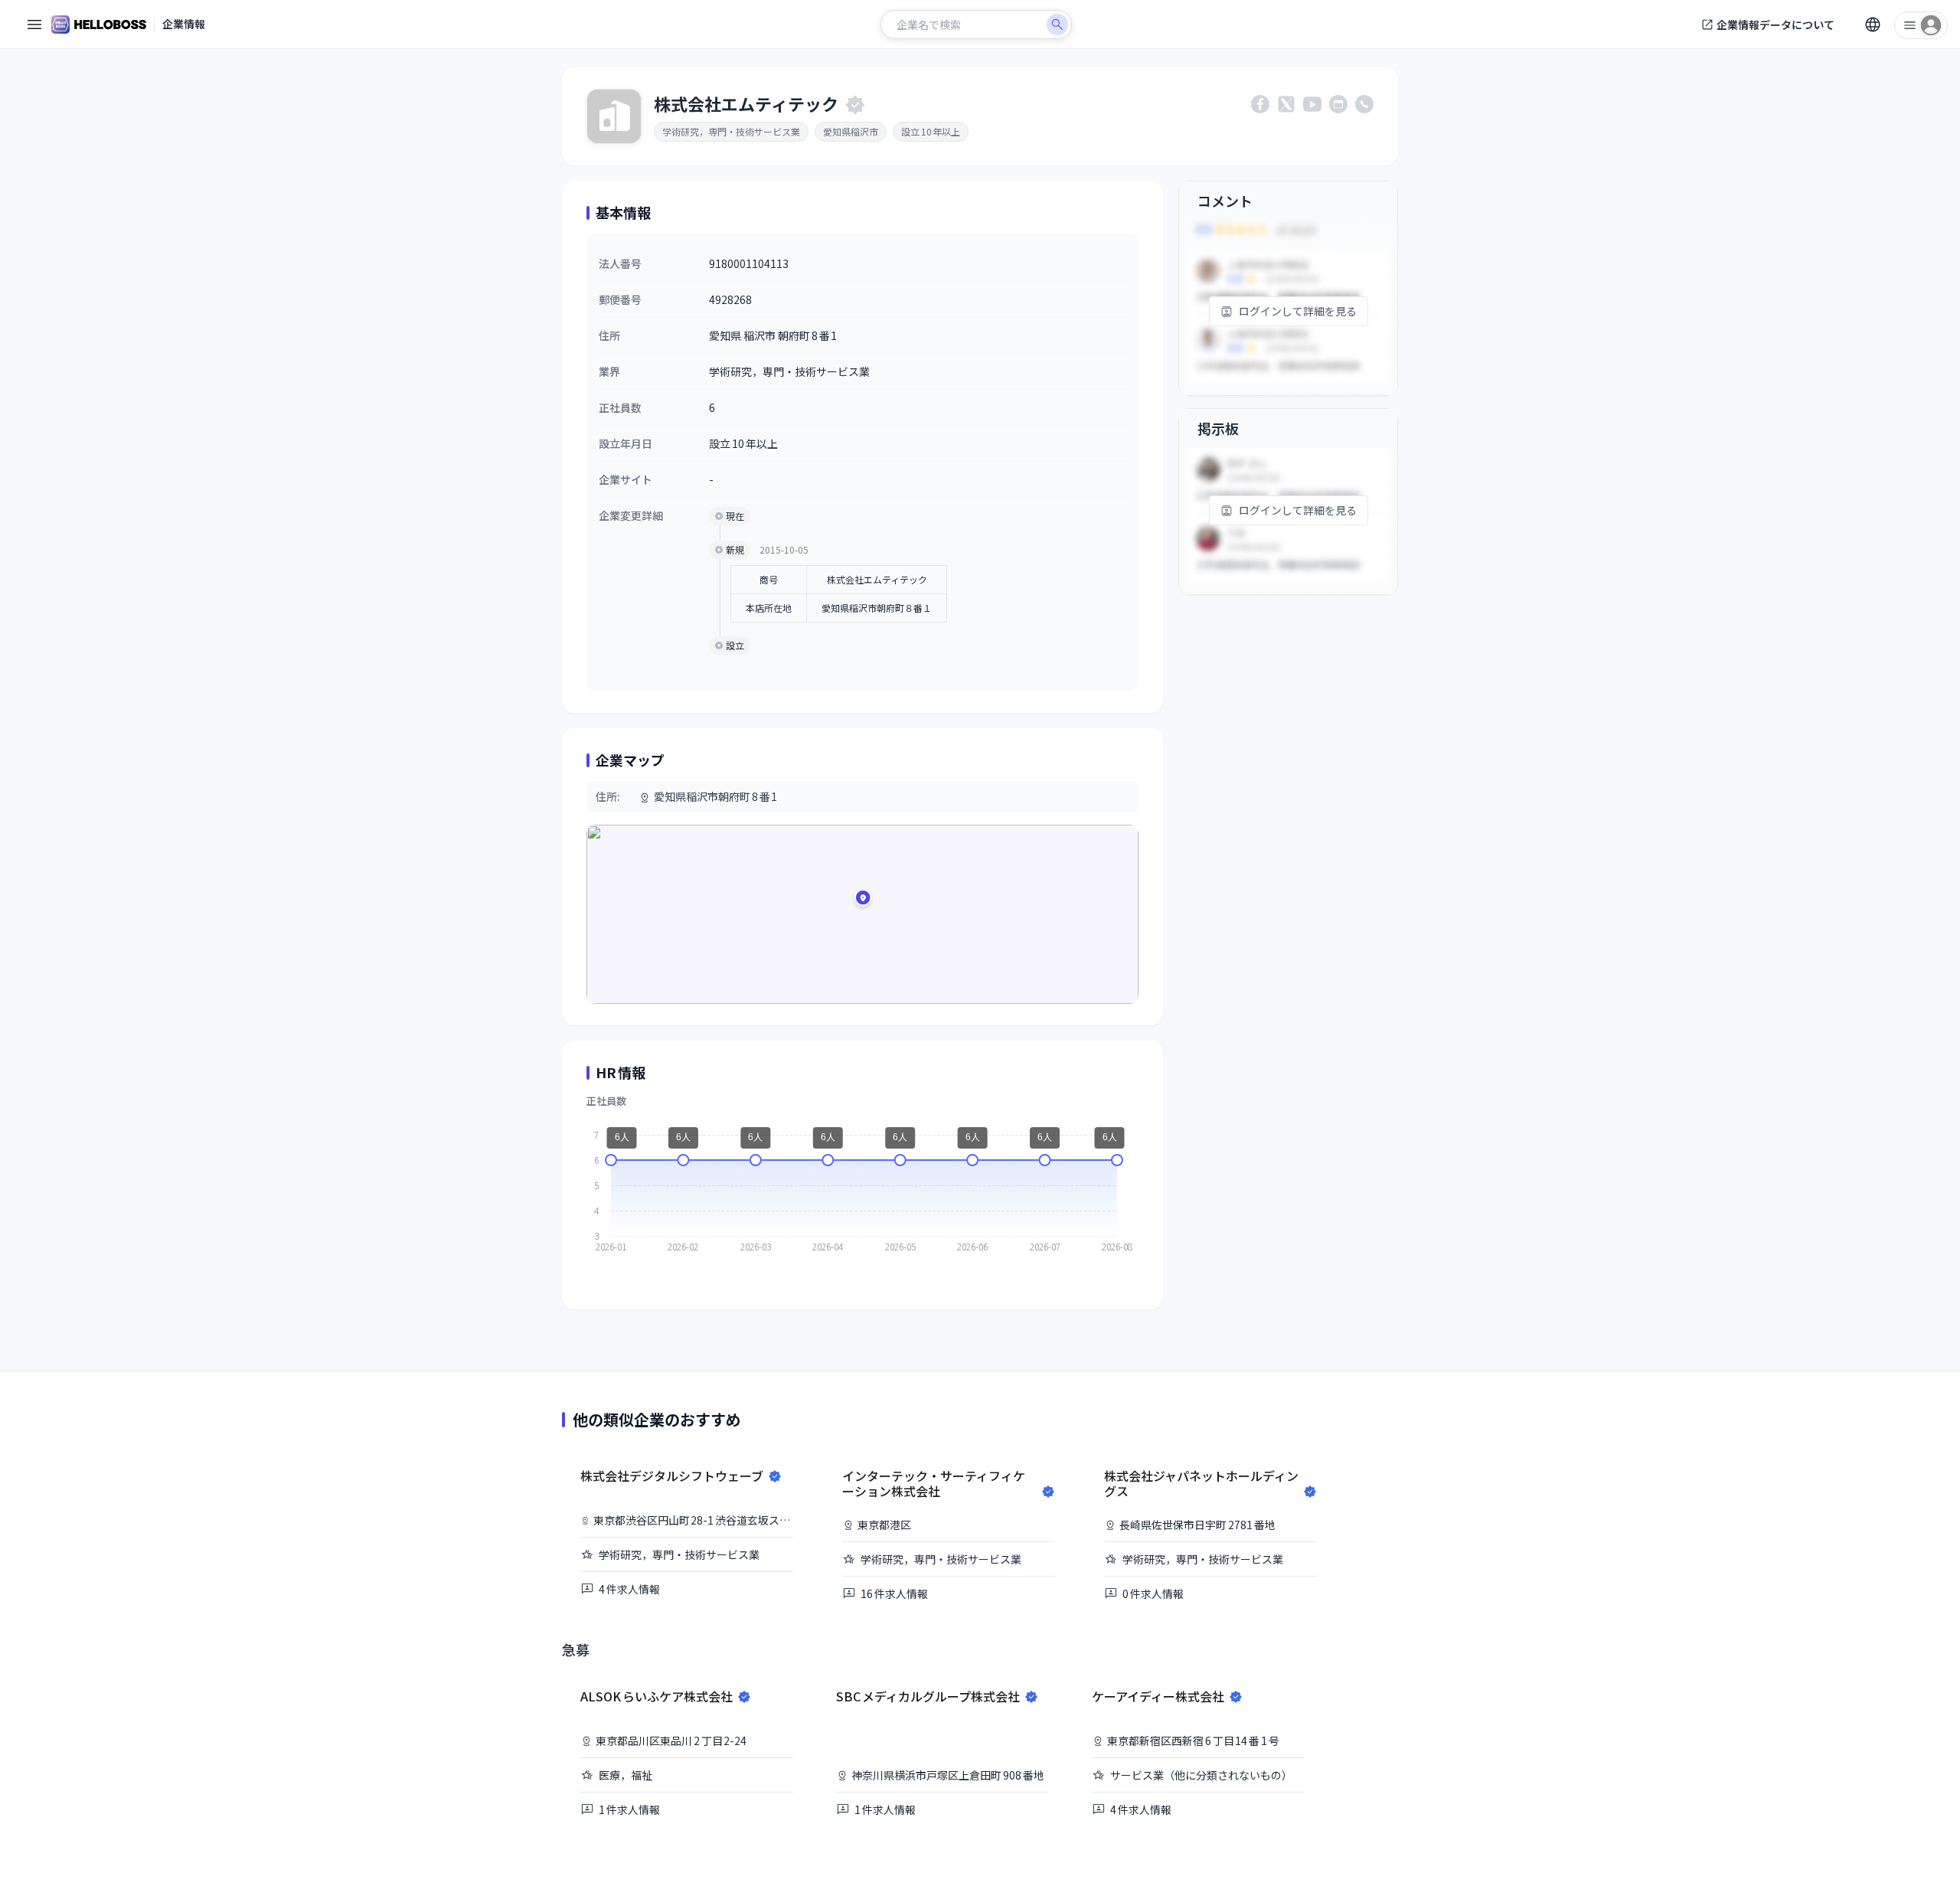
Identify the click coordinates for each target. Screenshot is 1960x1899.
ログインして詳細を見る (1298, 311)
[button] (863, 900)
